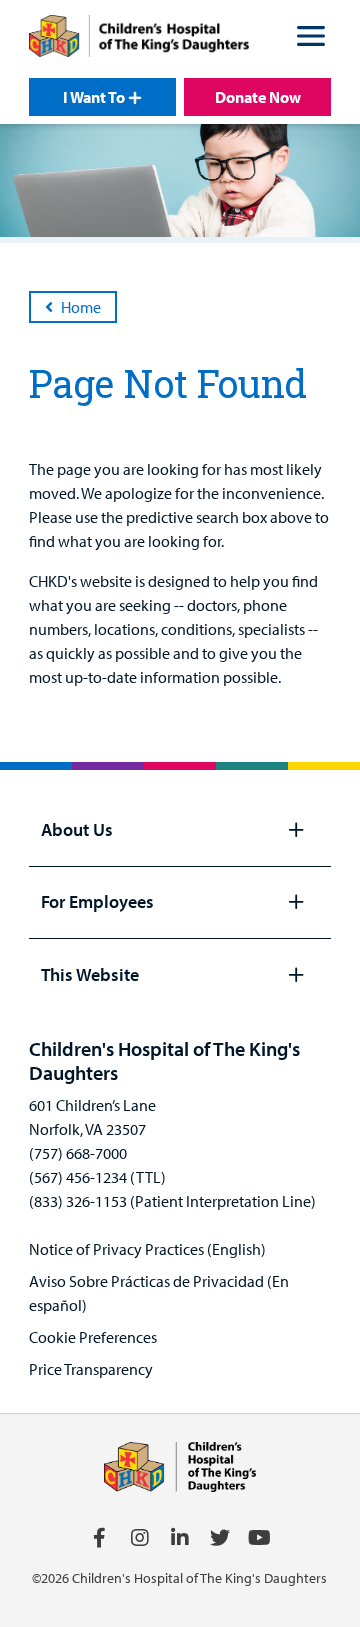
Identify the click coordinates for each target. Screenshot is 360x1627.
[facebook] (100, 1538)
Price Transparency (91, 1369)
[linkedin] (180, 1538)
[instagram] (140, 1538)
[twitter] (220, 1538)
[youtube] (260, 1538)
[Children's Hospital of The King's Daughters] (139, 39)
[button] (311, 39)
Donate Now (258, 97)
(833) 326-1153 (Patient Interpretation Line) (172, 1201)
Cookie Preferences (93, 1337)
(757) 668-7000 (78, 1153)
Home (81, 307)
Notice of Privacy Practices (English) (147, 1249)
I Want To (94, 97)
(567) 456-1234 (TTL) (97, 1177)
